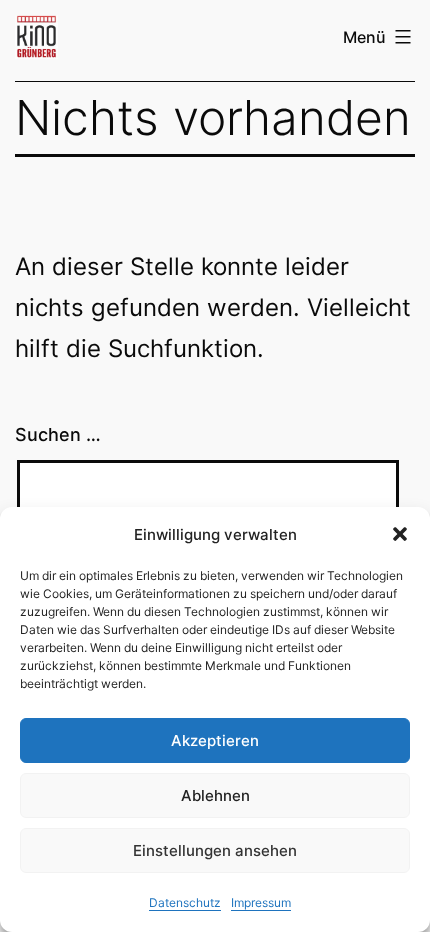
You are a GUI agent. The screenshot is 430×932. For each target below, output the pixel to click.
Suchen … (58, 434)
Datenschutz (185, 902)
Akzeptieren (215, 740)
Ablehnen (215, 795)
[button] (400, 534)
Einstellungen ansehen (215, 850)
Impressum (261, 902)
